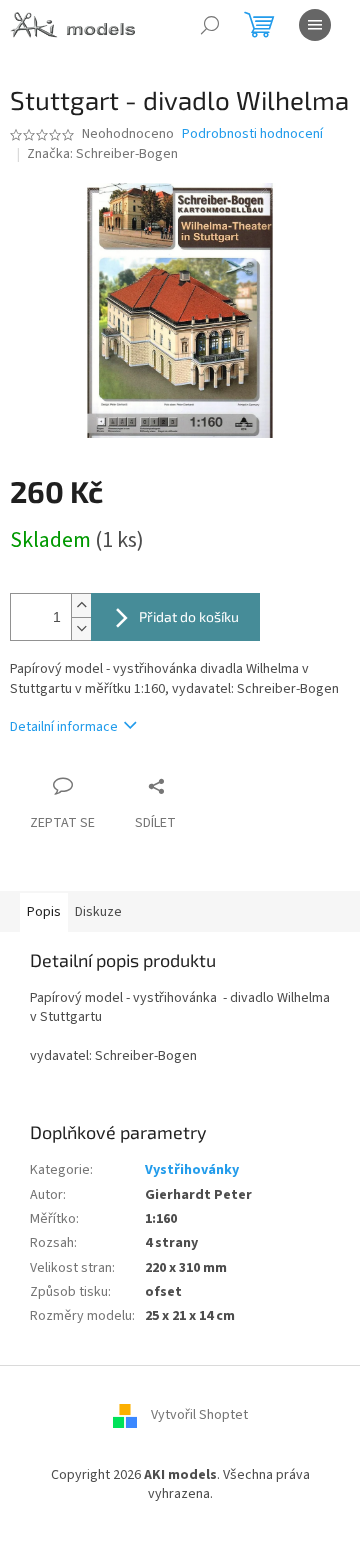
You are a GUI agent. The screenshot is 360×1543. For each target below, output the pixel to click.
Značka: (102, 154)
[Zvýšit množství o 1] (81, 605)
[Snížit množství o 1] (81, 628)
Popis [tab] (44, 912)
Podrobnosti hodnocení (252, 134)
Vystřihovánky (192, 1170)
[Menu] (315, 25)
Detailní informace (64, 727)
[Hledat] (210, 25)
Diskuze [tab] (98, 912)
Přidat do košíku (189, 616)
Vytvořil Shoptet (199, 1415)
